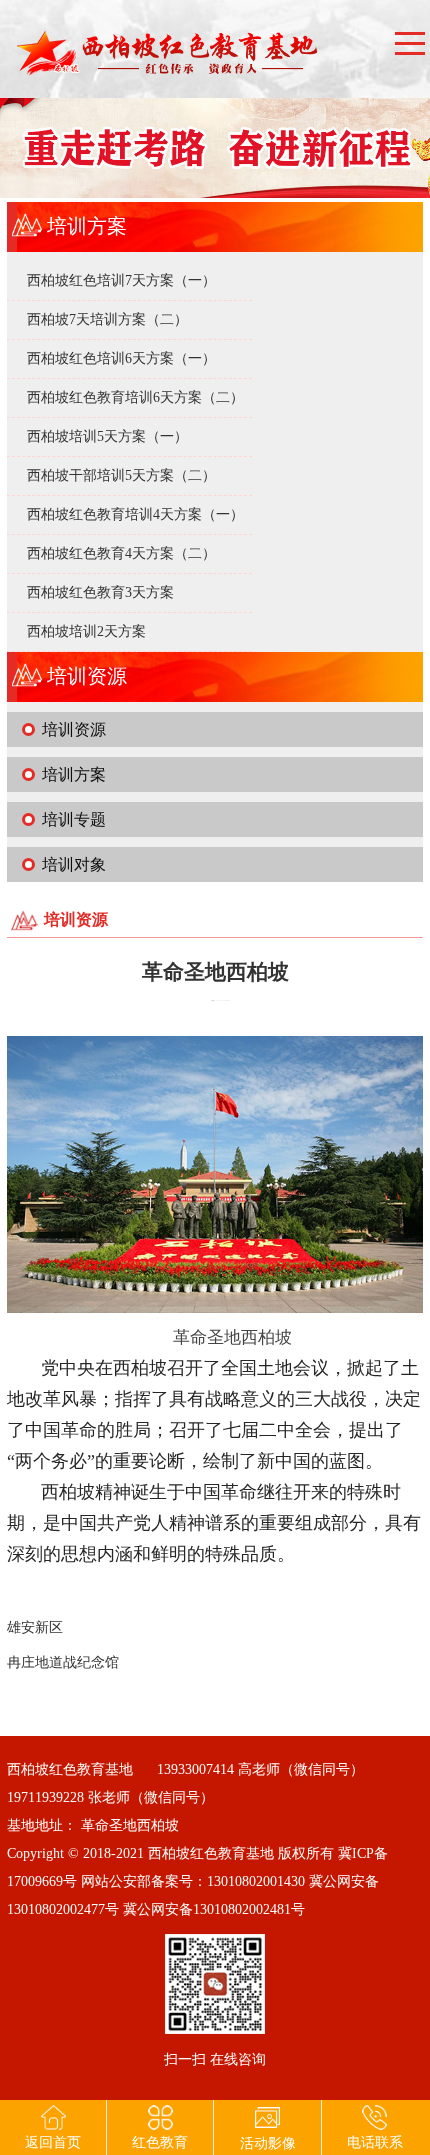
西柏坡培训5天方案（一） (107, 436)
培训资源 (74, 729)
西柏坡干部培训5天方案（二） (121, 475)
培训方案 (74, 774)
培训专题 (74, 819)
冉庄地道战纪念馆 (63, 1662)
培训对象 (74, 864)
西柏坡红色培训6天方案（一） (121, 358)
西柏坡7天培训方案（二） (107, 319)
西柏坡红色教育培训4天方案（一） (135, 514)
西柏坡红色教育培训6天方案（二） (135, 397)
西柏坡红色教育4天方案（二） (121, 553)
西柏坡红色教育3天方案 (100, 592)
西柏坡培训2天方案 (86, 631)
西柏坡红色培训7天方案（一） (121, 280)
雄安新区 (35, 1627)
